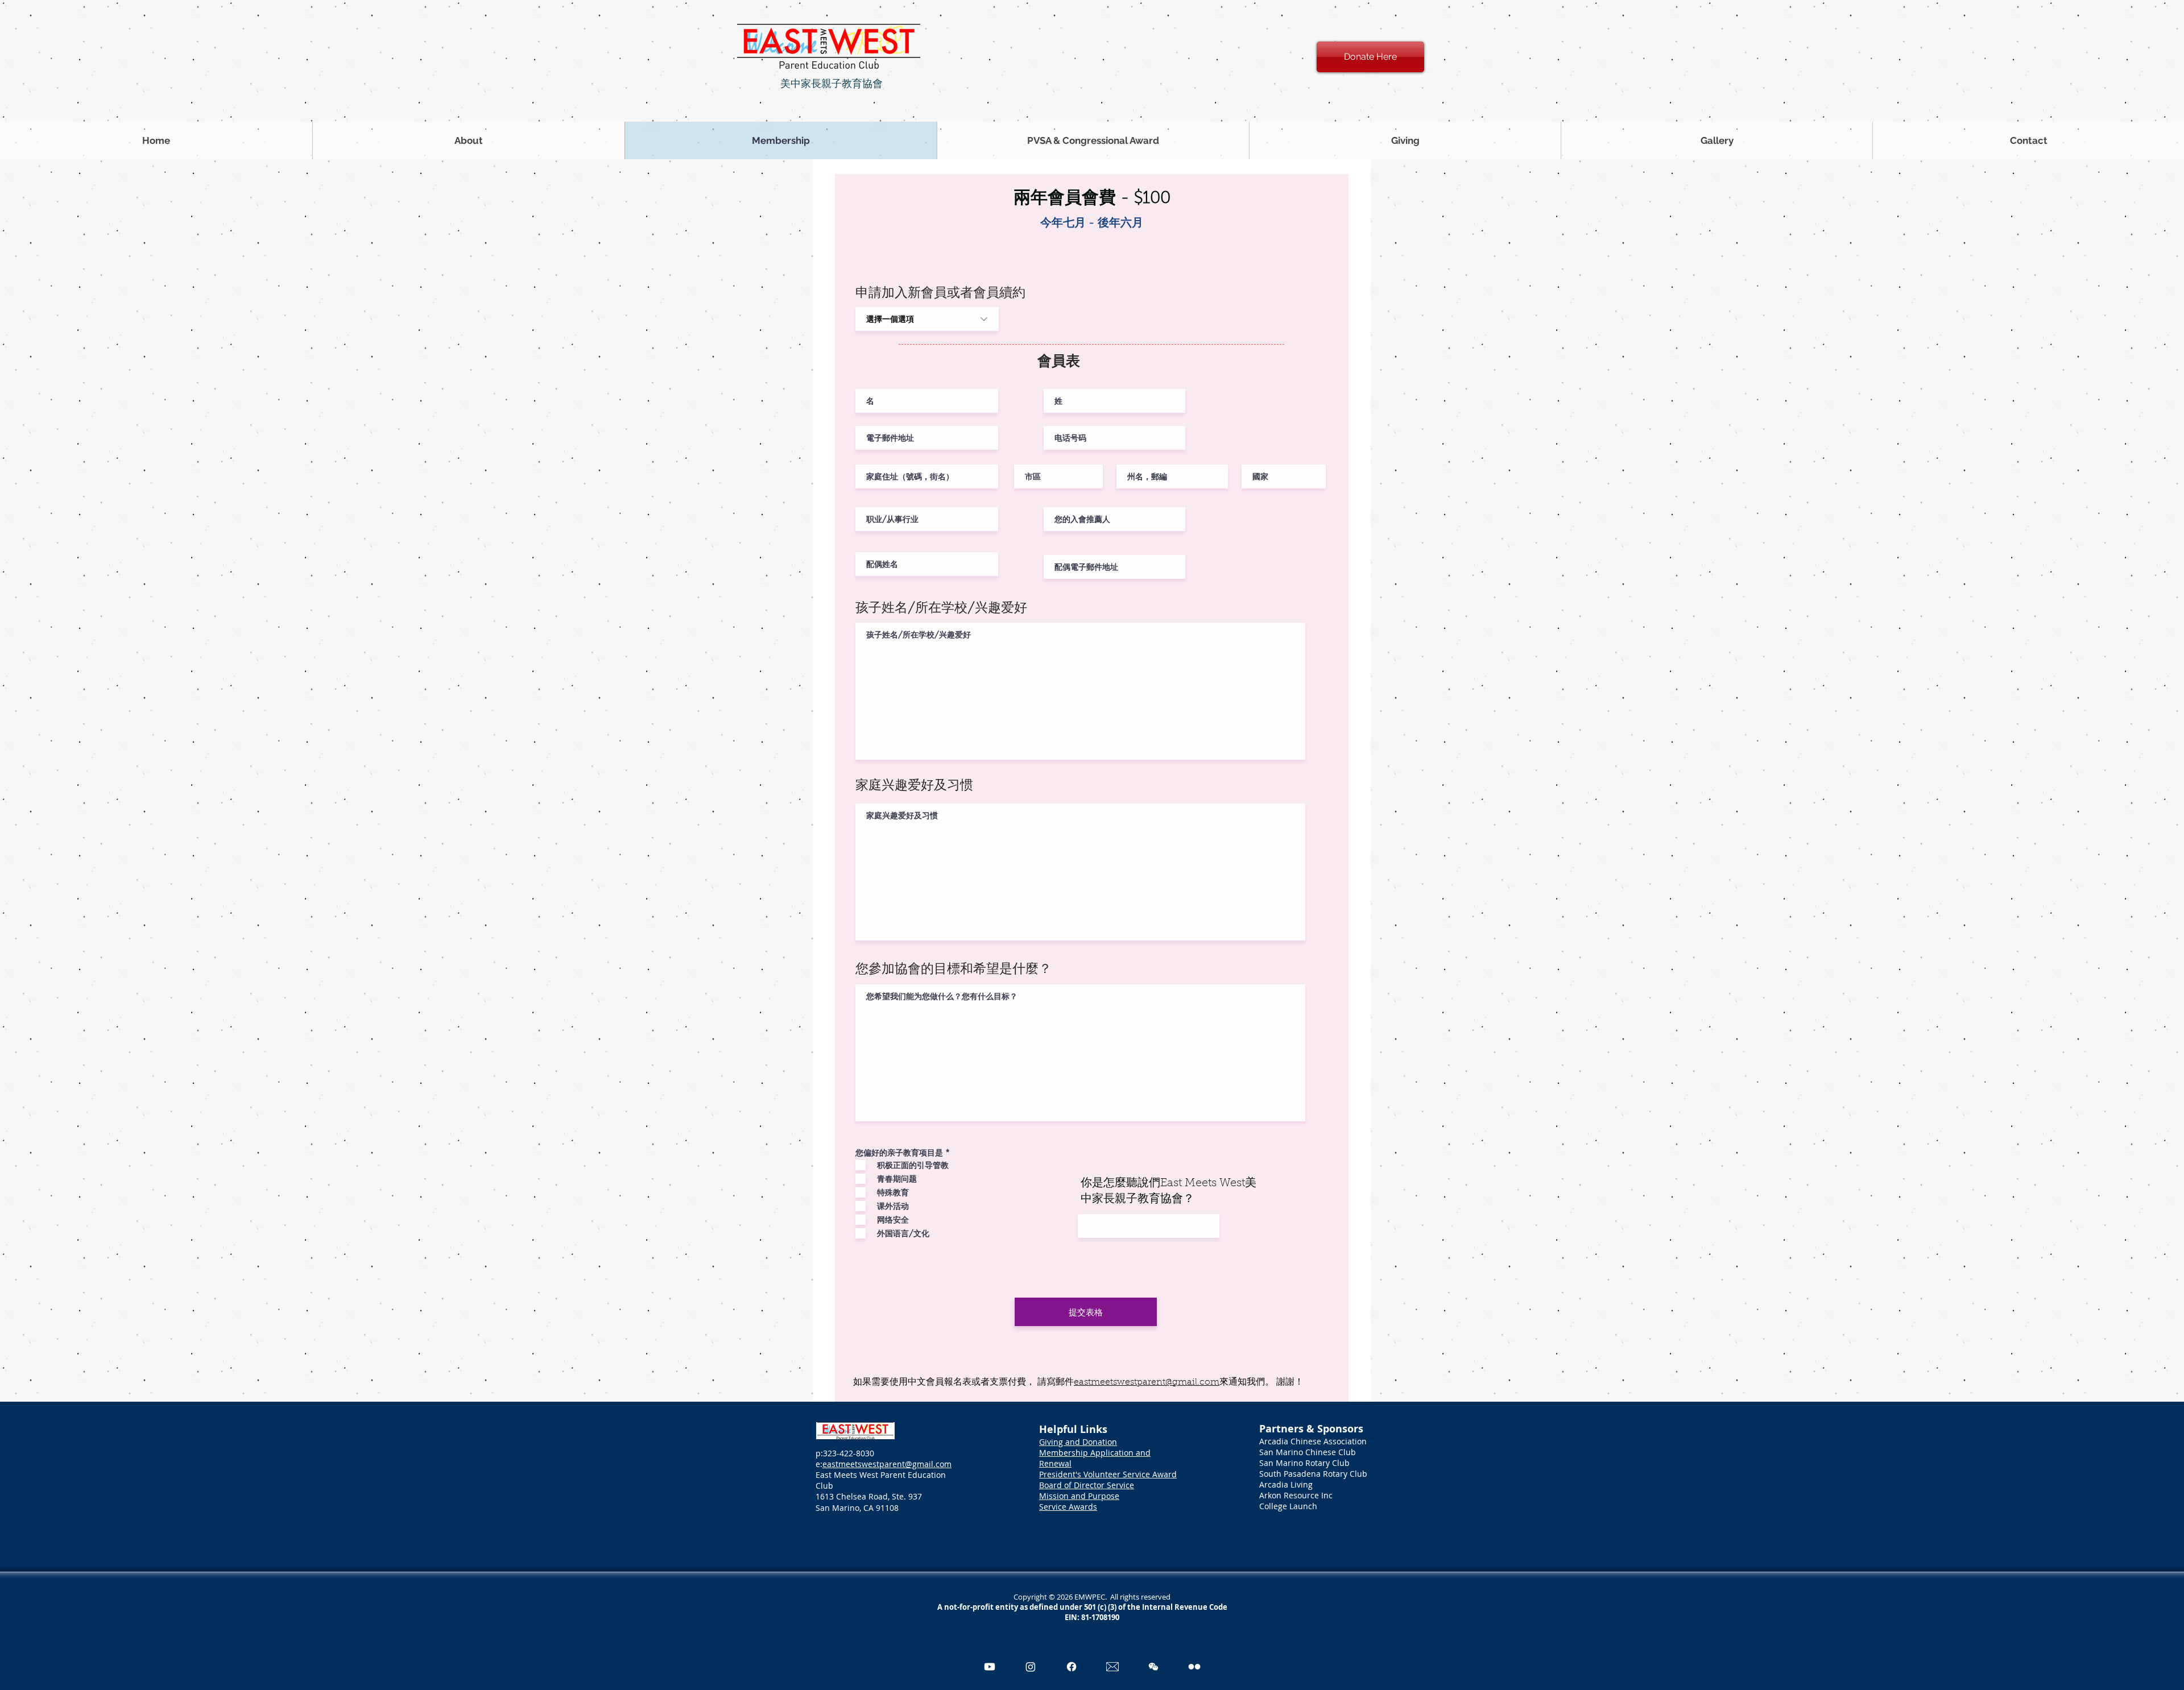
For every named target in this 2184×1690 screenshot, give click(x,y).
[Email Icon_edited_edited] (1112, 1667)
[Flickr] (1194, 1667)
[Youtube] (990, 1667)
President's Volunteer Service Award (1108, 1474)
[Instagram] (1031, 1667)
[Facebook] (1072, 1667)
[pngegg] (1153, 1667)
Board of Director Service (1087, 1485)
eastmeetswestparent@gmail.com (1147, 1382)
